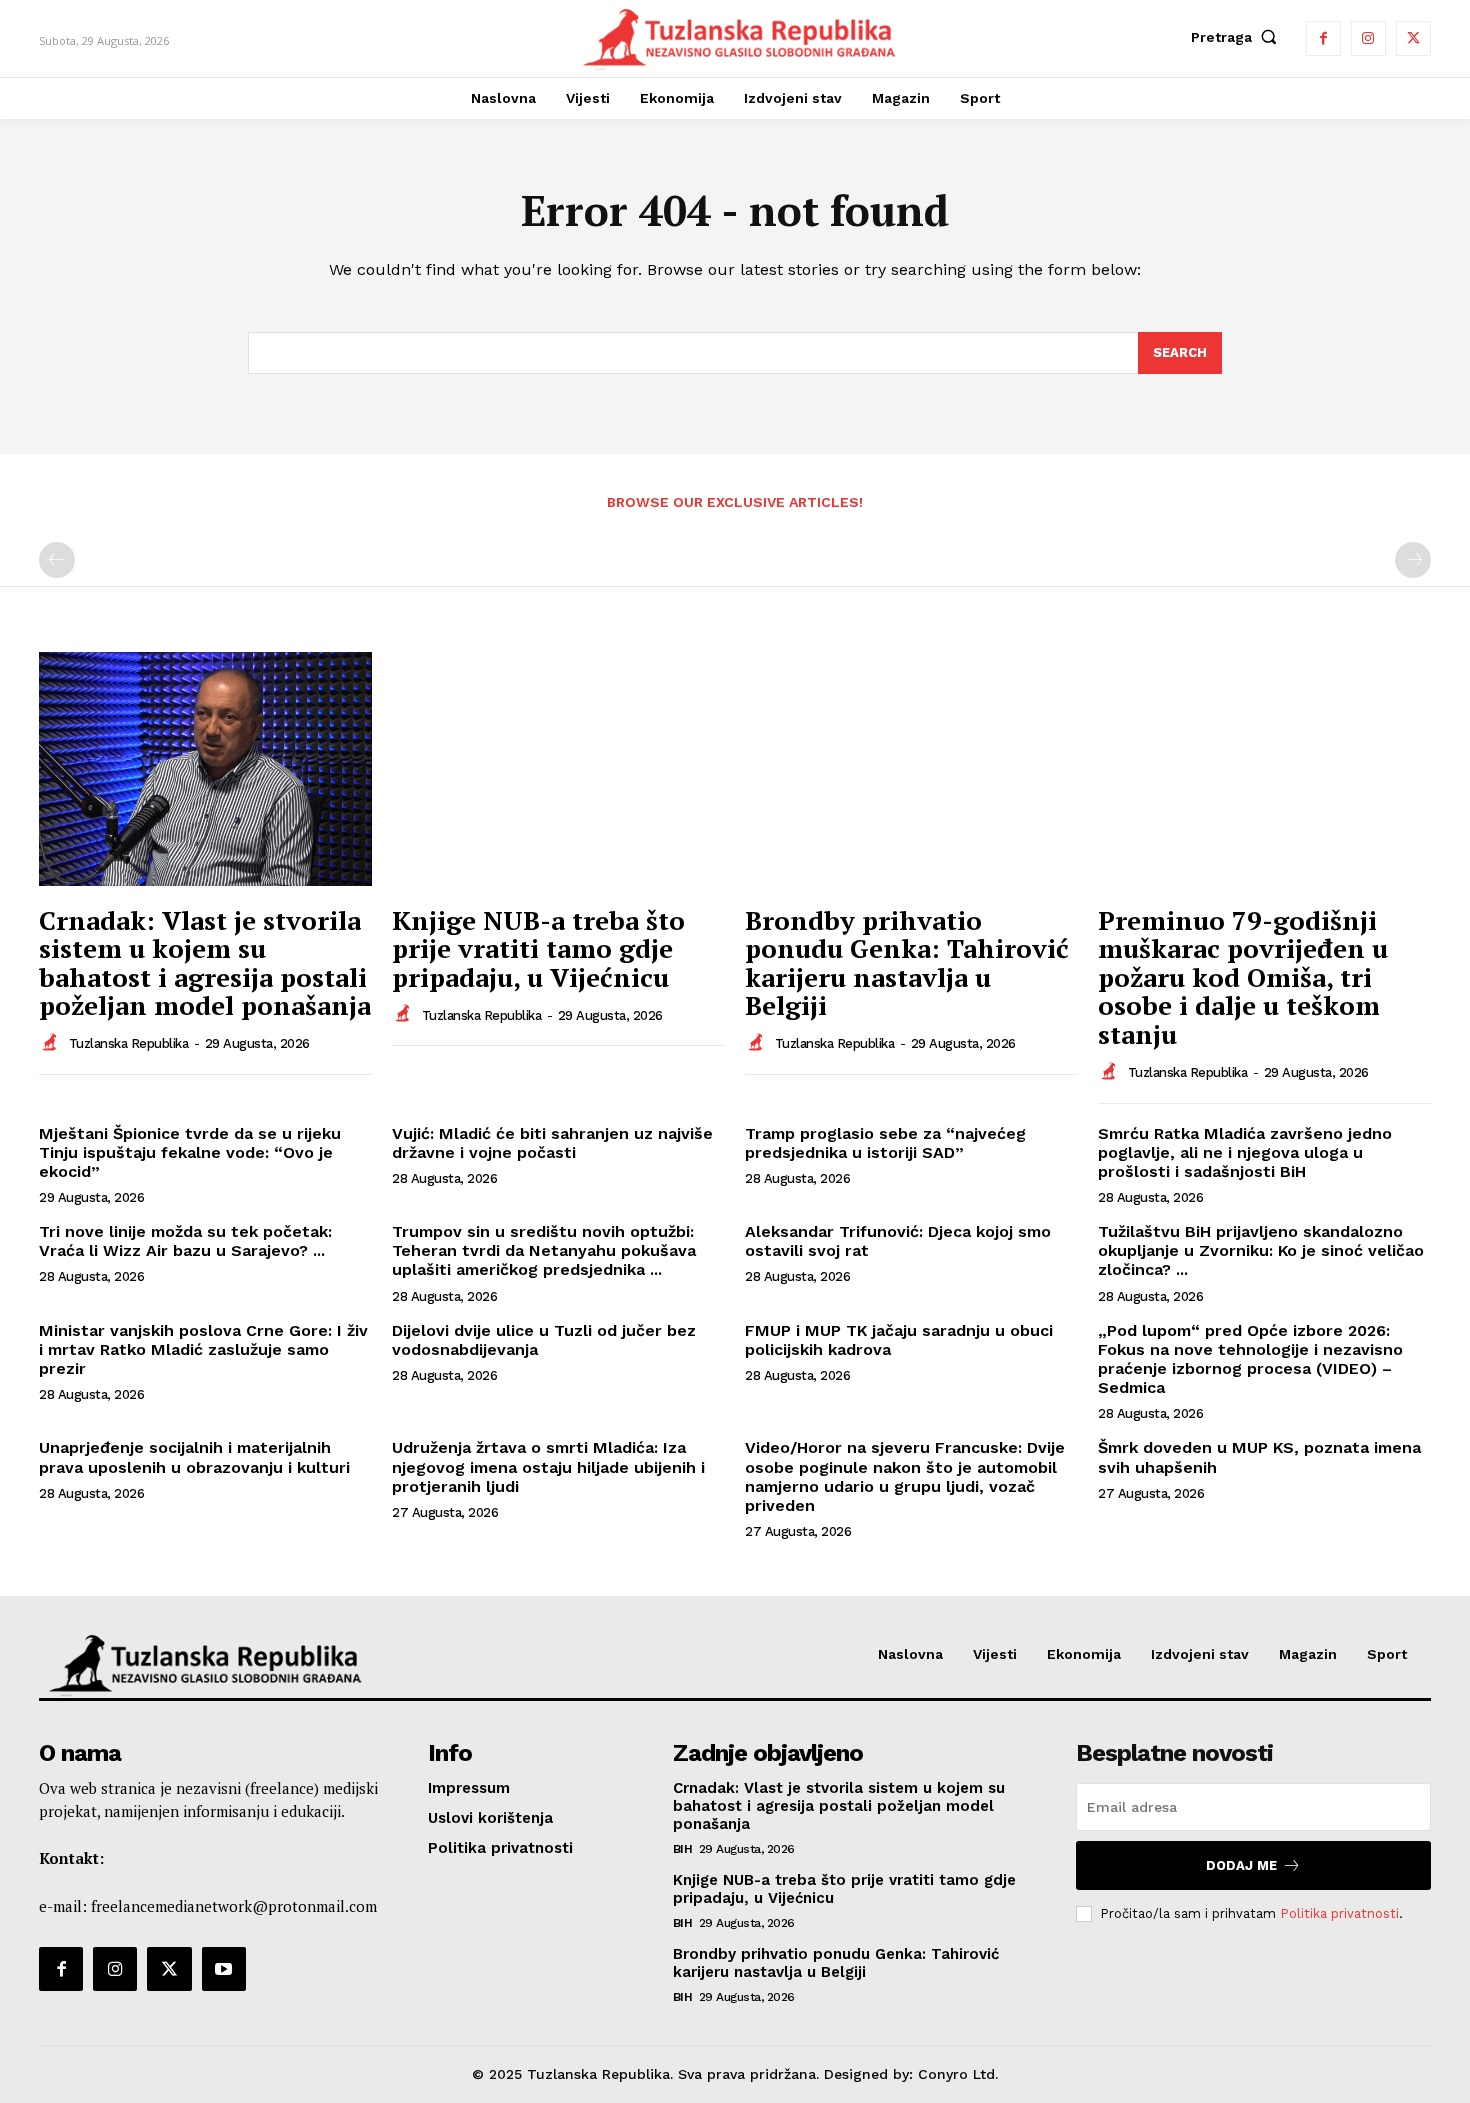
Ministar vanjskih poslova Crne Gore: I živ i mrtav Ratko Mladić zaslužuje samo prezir (203, 1349)
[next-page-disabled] (1413, 560)
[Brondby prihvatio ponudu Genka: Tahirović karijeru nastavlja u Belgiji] (911, 768)
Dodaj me (1241, 1865)
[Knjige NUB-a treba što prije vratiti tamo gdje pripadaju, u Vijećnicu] (558, 768)
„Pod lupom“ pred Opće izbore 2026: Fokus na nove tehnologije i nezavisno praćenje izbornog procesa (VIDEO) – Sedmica (1250, 1359)
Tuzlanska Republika (129, 1043)
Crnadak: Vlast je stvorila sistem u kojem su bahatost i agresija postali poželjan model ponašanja (205, 963)
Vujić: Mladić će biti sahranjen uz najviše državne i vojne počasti (552, 1143)
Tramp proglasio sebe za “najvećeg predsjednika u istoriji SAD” (885, 1143)
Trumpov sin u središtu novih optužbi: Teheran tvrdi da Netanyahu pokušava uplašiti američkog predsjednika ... (544, 1250)
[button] (1238, 37)
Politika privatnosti (1339, 1913)
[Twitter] (1413, 38)
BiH (683, 1849)
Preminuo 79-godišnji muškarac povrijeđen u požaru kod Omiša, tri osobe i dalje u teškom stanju (1243, 977)
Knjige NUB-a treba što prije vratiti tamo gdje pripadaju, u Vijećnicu (538, 948)
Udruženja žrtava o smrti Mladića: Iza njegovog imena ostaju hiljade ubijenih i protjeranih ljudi (548, 1466)
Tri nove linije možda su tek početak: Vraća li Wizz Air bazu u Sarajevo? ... (185, 1241)
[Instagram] (1368, 38)
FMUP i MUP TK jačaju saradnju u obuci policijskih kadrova (899, 1340)
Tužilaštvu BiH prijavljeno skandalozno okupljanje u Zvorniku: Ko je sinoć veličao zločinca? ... (1261, 1250)
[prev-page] (57, 560)
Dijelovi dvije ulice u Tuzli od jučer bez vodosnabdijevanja (544, 1340)
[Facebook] (1323, 38)
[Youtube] (224, 1969)
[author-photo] (52, 1043)
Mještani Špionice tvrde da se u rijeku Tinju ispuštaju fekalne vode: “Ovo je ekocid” (190, 1152)
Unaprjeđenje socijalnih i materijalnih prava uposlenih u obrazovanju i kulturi (194, 1457)
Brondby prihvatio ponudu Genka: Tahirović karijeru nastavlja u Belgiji (907, 963)
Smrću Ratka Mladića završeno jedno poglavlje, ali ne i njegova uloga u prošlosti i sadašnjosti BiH (1245, 1152)
